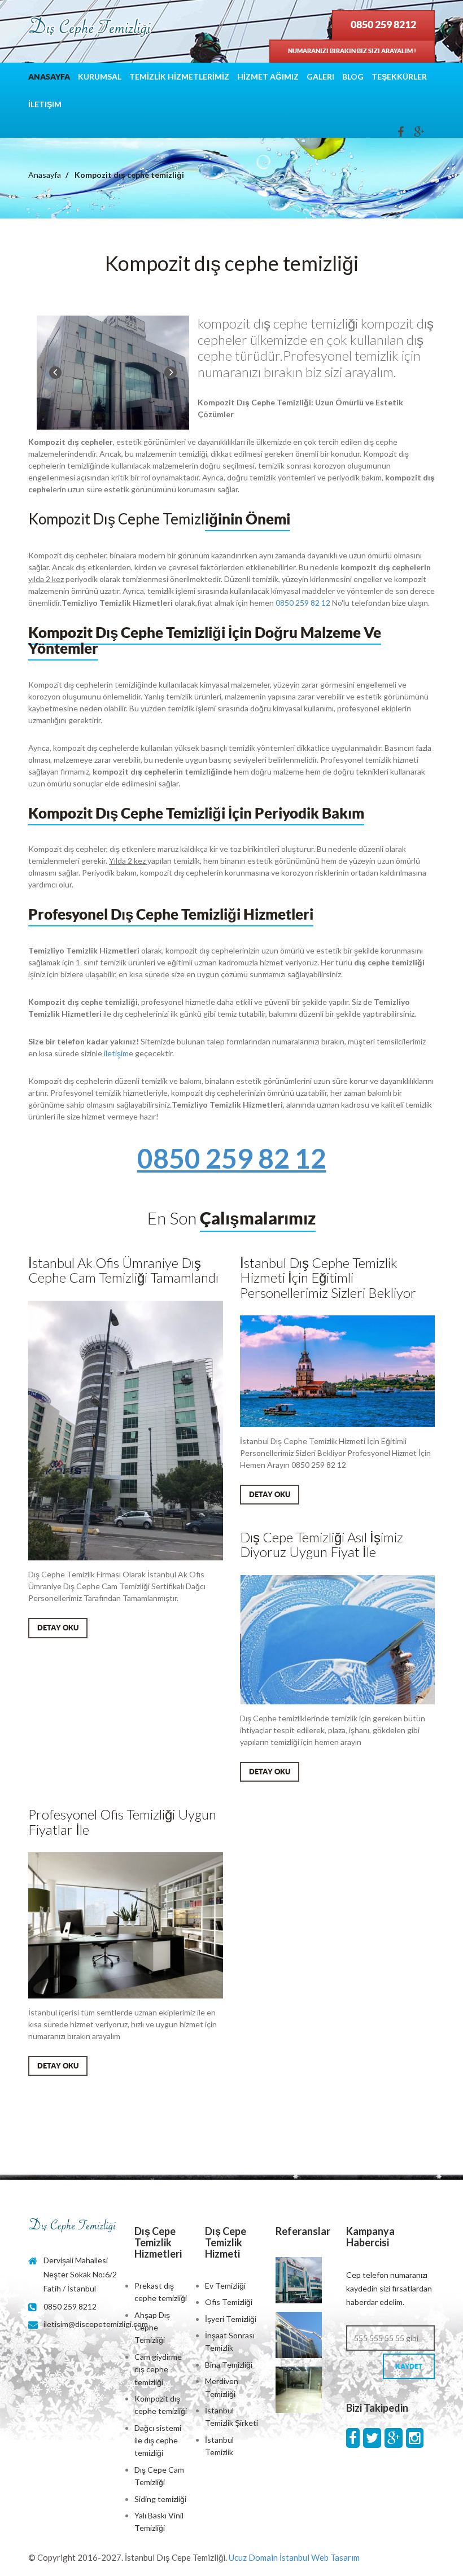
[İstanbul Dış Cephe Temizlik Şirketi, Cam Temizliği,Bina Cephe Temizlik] (73, 2226)
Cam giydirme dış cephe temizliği (158, 2369)
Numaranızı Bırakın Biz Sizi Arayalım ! (352, 51)
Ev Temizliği (225, 2286)
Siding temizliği (160, 2499)
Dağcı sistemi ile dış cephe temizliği (158, 2441)
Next (171, 373)
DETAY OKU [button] (58, 1628)
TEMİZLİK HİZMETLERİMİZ (179, 76)
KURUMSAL (100, 76)
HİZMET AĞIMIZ (268, 76)
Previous (55, 373)
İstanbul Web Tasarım (320, 2557)
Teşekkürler (399, 76)
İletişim (45, 104)
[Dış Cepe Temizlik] (90, 28)
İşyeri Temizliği (231, 2319)
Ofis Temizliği (229, 2302)
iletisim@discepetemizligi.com (96, 2324)
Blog (353, 76)
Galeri (320, 76)
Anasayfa (49, 77)
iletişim (116, 1053)
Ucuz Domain (253, 2557)
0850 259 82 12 (303, 603)
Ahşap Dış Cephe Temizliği (152, 2328)
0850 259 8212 (383, 25)
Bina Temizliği (229, 2365)
